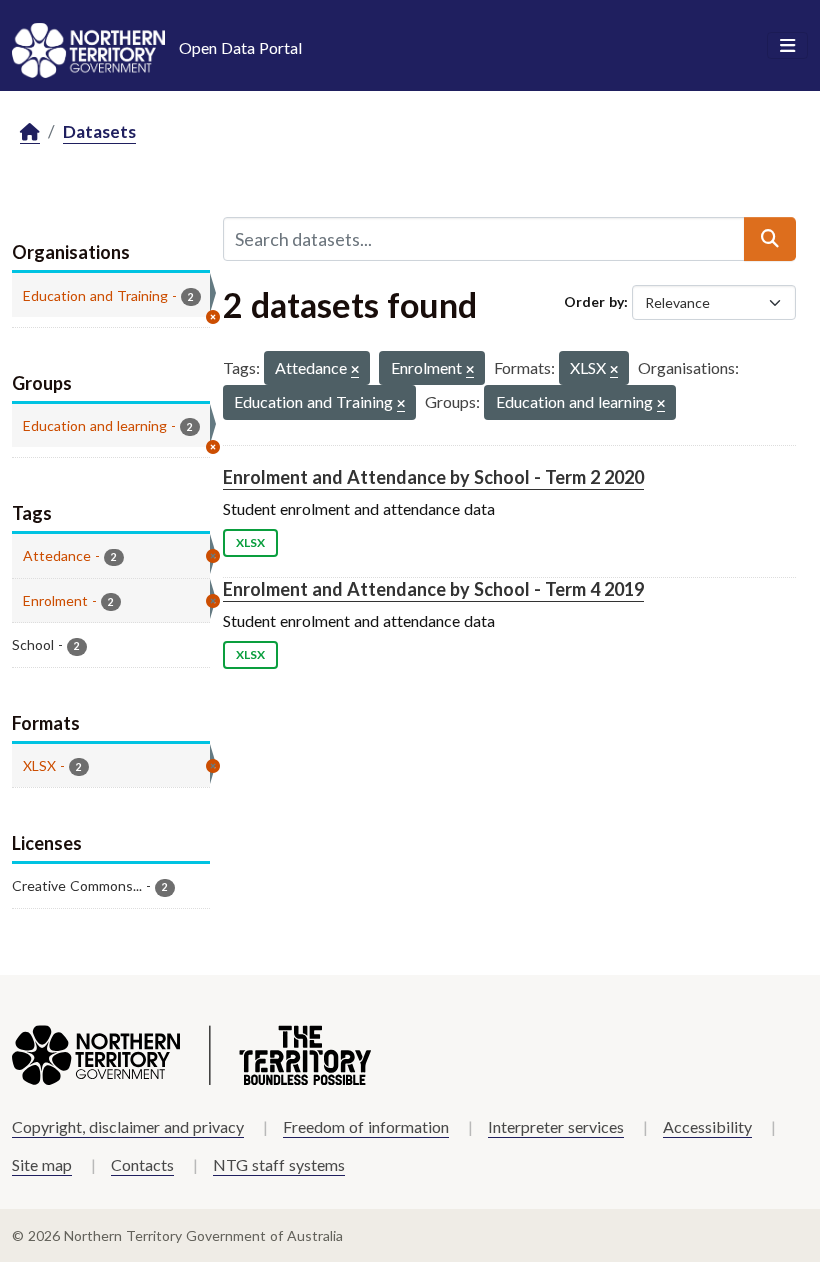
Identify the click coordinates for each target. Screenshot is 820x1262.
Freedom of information (366, 1126)
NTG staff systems (279, 1164)
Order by (594, 301)
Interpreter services (556, 1126)
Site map (42, 1164)
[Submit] (770, 239)
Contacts (142, 1164)
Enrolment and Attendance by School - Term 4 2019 (433, 589)
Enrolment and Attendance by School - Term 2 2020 (433, 477)
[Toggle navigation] (787, 46)
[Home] (30, 132)
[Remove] (355, 370)
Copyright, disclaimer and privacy (128, 1126)
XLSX (250, 542)
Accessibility (707, 1126)
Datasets (99, 131)
